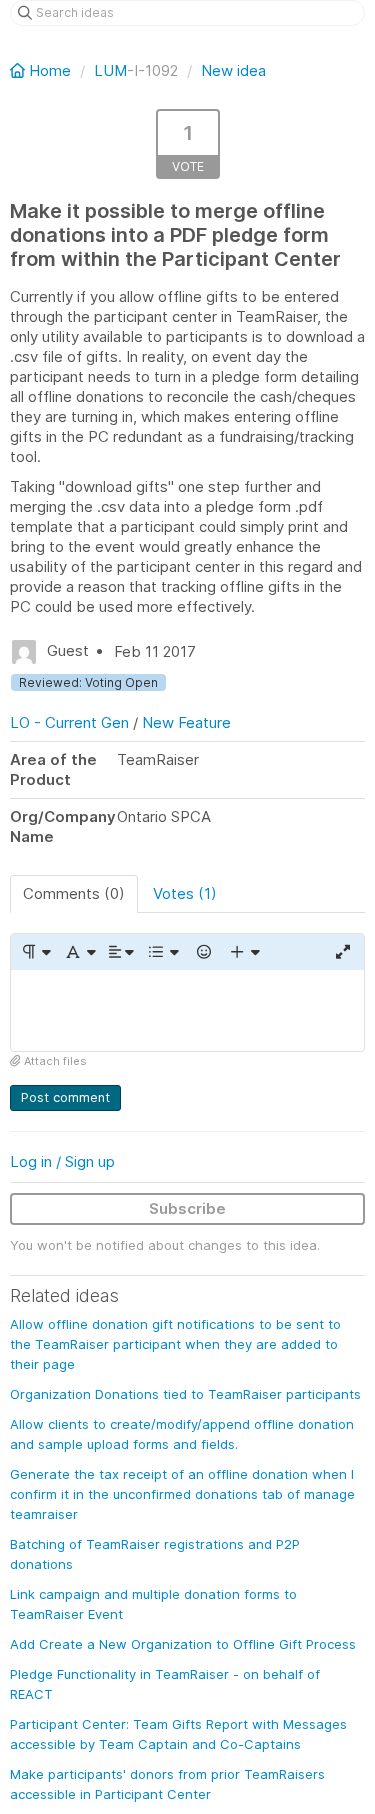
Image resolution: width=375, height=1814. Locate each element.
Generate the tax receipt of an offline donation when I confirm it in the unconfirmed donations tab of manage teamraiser (182, 1494)
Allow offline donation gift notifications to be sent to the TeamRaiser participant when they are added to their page (175, 1344)
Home (50, 70)
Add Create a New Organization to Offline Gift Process (183, 1644)
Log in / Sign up (62, 1161)
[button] (35, 952)
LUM (110, 70)
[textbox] (187, 1010)
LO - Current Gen (69, 722)
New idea (233, 70)
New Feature (186, 722)
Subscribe (187, 1208)
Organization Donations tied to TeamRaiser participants (185, 1394)
